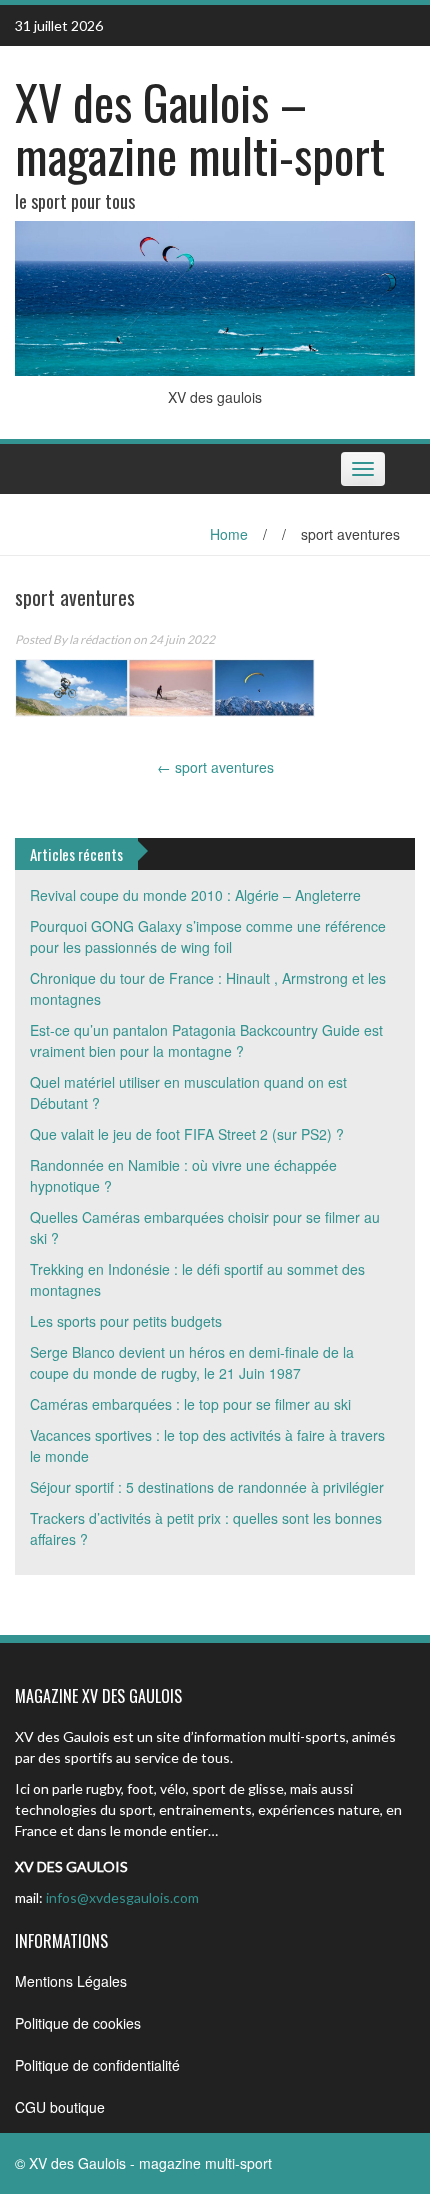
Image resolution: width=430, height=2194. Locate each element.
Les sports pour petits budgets (126, 1321)
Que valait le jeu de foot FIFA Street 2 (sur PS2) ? (187, 1134)
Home (229, 534)
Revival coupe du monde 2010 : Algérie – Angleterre (195, 895)
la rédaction (100, 639)
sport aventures (215, 767)
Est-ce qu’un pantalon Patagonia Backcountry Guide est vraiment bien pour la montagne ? (206, 1040)
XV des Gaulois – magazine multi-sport (200, 128)
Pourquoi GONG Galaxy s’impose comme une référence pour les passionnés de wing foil (208, 936)
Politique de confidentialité (97, 2065)
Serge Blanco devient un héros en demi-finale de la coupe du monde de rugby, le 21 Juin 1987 (192, 1362)
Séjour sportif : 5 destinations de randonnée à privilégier (207, 1487)
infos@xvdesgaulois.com (122, 1897)
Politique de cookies (78, 2023)
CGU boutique (60, 2107)
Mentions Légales (71, 1981)
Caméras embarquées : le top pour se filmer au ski (190, 1404)
